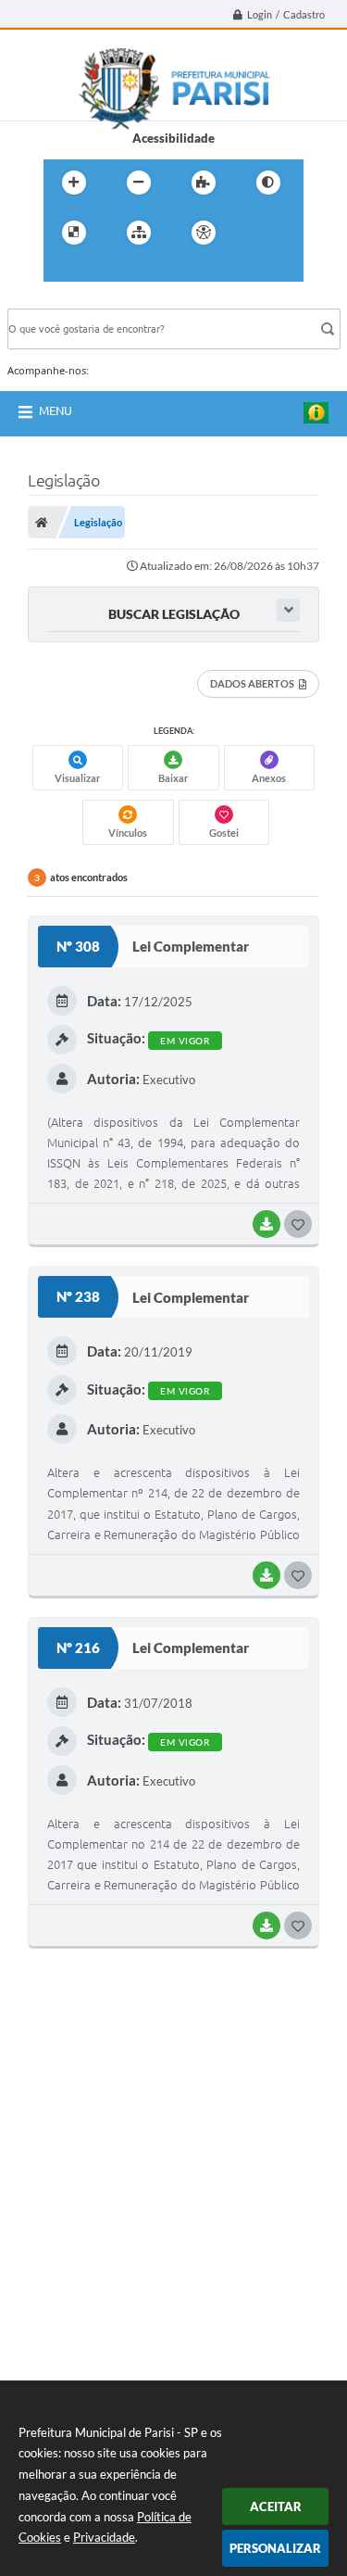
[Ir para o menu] (62, 271)
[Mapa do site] (139, 233)
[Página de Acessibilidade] (204, 233)
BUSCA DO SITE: (62, 300)
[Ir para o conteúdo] (256, 233)
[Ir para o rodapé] (143, 271)
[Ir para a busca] (103, 271)
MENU (56, 410)
